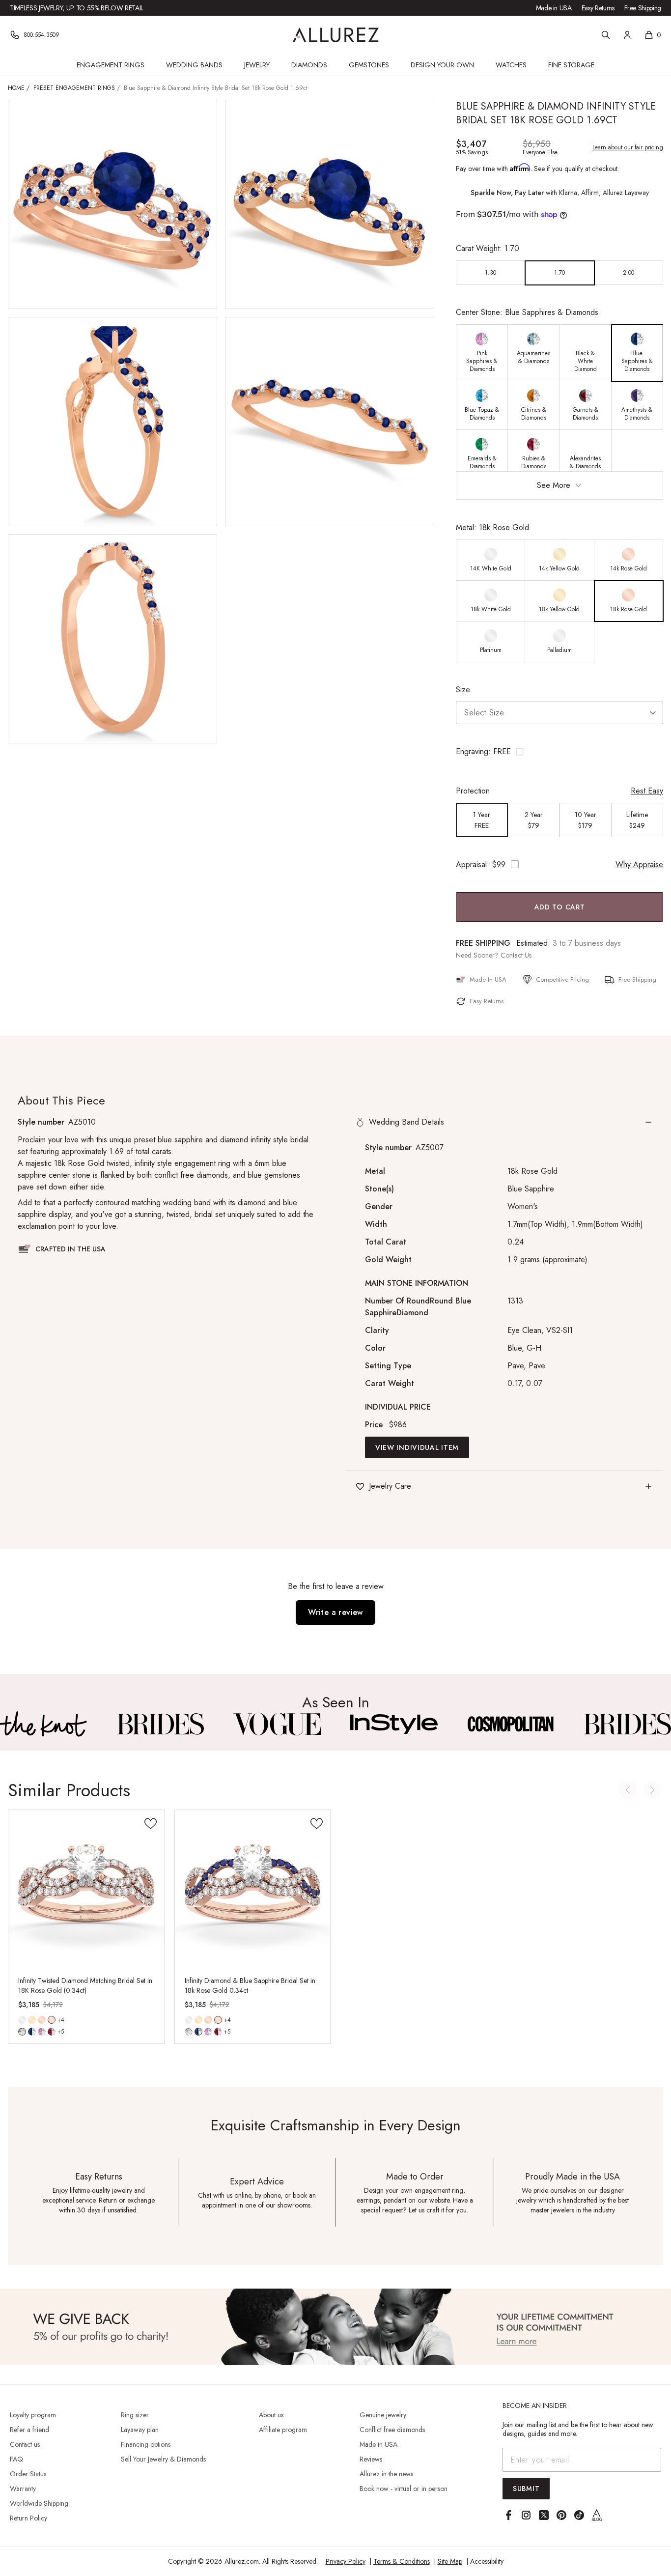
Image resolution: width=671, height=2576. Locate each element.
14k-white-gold (22, 2020)
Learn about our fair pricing (628, 147)
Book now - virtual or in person (404, 2489)
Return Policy (28, 2518)
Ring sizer (135, 2415)
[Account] (627, 35)
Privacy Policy (346, 2561)
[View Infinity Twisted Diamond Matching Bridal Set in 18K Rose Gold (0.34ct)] (86, 1888)
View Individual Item (417, 1447)
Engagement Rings (111, 65)
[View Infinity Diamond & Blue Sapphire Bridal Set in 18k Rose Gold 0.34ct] (253, 1888)
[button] (559, 752)
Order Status (28, 2474)
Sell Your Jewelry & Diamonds (163, 2459)
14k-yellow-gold (32, 2020)
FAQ (16, 2459)
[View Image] (44, 1724)
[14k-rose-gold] (42, 2020)
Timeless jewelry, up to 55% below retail (77, 8)
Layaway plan (140, 2430)
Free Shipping (643, 8)
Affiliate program (283, 2430)
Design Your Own (442, 65)
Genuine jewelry (383, 2415)
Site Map (450, 2561)
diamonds (22, 2032)
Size (463, 690)
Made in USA (554, 8)
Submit (526, 2489)
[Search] (606, 35)
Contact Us (516, 955)
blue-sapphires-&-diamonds (32, 2032)
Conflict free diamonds (392, 2430)
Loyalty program (33, 2415)
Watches (511, 65)
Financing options (146, 2444)
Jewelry (257, 65)
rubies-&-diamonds (52, 2032)
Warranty (23, 2489)
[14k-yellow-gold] (32, 2020)
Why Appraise (639, 864)
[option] (491, 273)
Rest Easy (647, 791)
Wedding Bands (194, 65)
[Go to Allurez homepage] (336, 35)
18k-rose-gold (52, 2020)
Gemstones (369, 65)
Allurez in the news (386, 2474)
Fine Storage (571, 65)
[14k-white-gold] (22, 2020)
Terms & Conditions (402, 2561)
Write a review (335, 1612)
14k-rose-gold (42, 2020)
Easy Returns (598, 8)
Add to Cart (560, 907)
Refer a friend (29, 2430)
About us (271, 2415)
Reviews (371, 2459)
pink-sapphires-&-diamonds (42, 2032)
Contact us (25, 2444)
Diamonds (309, 65)
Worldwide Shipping (39, 2503)
